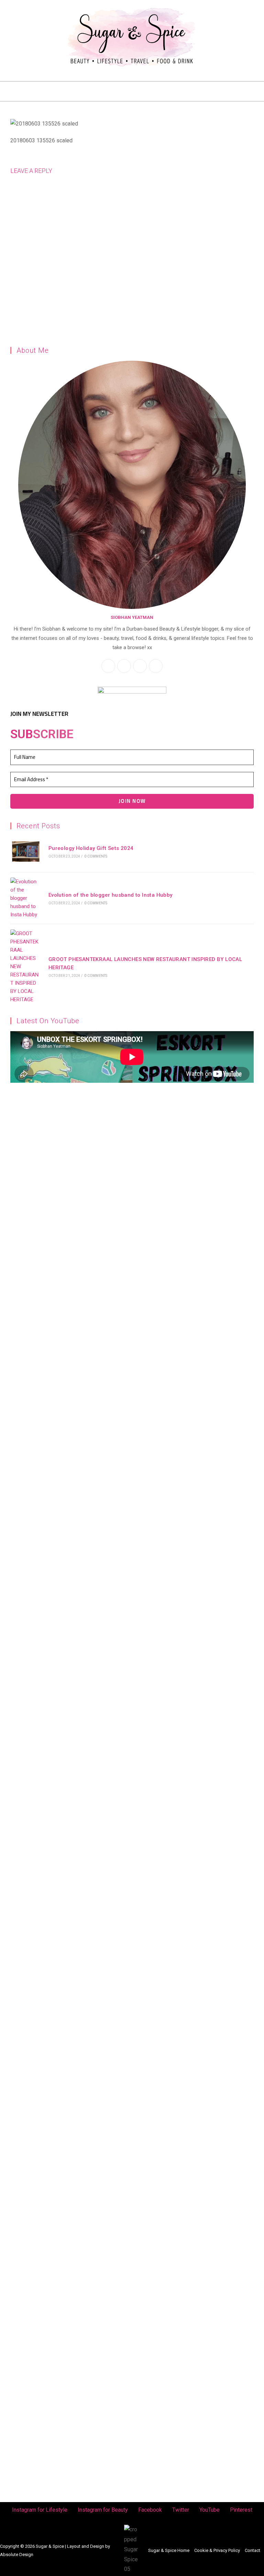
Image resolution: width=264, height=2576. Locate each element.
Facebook (150, 2510)
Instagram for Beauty (103, 2510)
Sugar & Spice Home (169, 2550)
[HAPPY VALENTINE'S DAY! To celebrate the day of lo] (65, 1513)
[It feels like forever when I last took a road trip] (199, 2114)
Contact (252, 2550)
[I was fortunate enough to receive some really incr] (199, 1877)
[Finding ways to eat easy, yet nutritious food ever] (65, 1256)
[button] (132, 91)
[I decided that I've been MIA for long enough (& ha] (65, 2292)
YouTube (210, 2510)
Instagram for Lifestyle (40, 2510)
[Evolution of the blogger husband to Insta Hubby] (26, 898)
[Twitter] (49, 9)
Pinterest (241, 2510)
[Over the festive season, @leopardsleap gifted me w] (65, 1773)
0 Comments (96, 856)
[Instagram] (11, 9)
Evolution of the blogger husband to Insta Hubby (111, 895)
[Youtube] (24, 20)
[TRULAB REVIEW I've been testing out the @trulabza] (199, 1532)
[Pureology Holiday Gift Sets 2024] (26, 852)
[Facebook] (37, 9)
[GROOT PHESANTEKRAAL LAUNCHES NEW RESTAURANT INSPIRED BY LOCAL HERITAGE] (26, 967)
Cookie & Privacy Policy (217, 2550)
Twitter (181, 2510)
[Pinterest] (37, 20)
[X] (140, 666)
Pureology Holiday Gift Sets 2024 (91, 848)
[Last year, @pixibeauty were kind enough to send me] (199, 1247)
